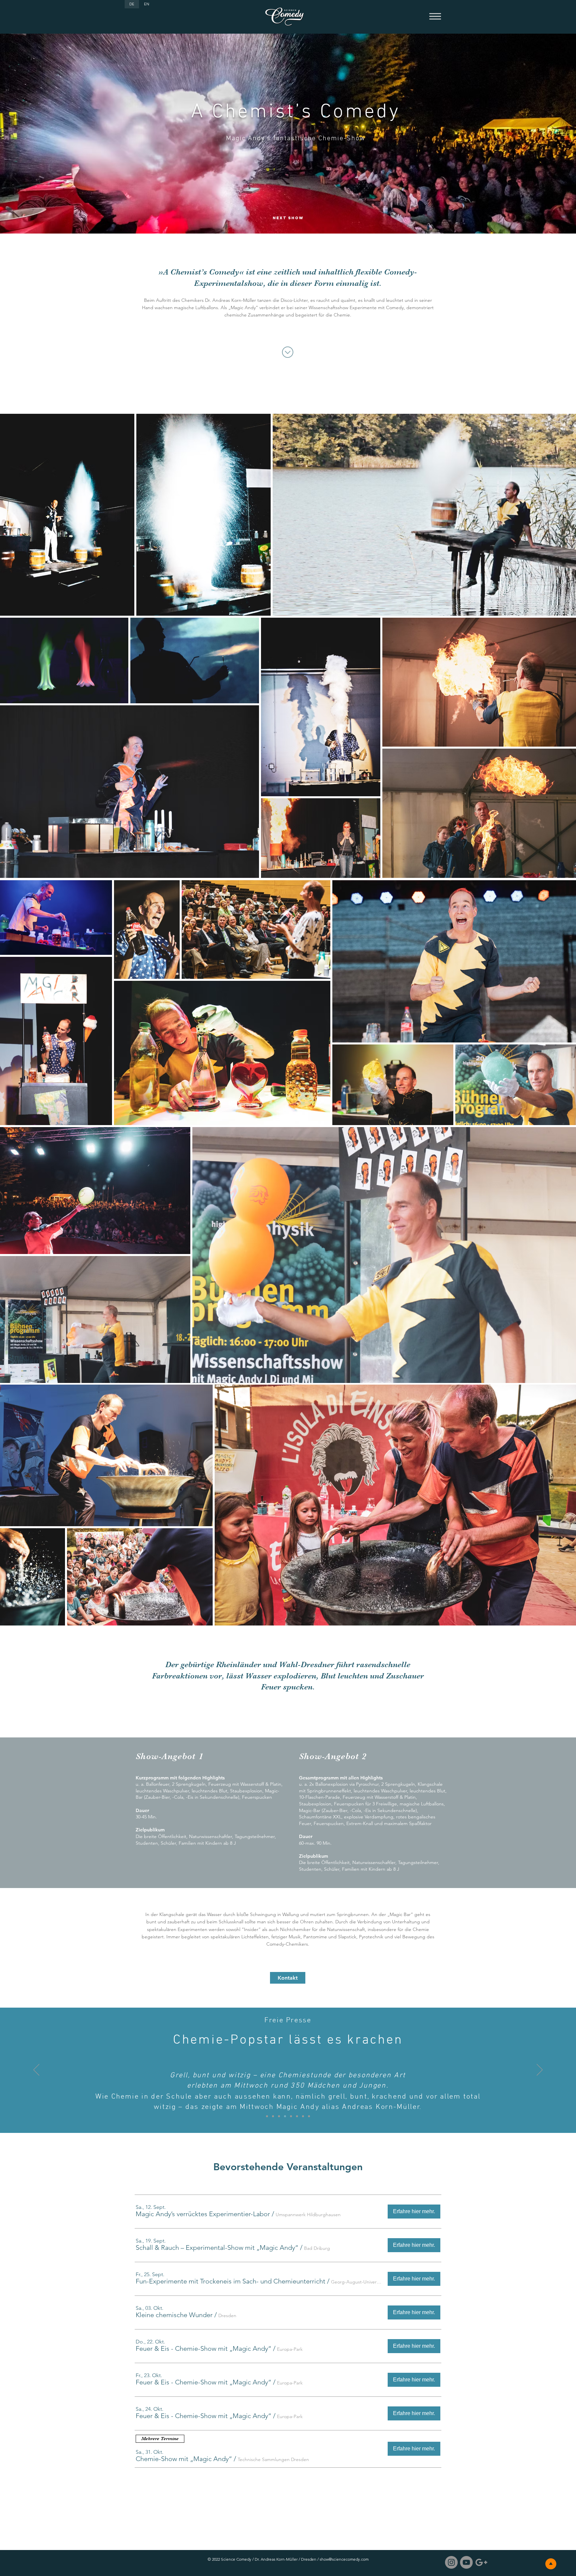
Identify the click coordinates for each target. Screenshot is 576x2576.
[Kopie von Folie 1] (267, 2116)
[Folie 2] (285, 2116)
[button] (435, 17)
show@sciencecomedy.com (344, 2559)
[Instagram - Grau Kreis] (451, 2562)
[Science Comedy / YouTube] (466, 2562)
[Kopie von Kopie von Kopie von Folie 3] (309, 2116)
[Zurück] (36, 2070)
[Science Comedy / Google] (481, 2562)
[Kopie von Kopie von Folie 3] (303, 2116)
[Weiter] (540, 2070)
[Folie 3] (291, 2116)
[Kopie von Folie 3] (297, 2116)
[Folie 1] (273, 2116)
